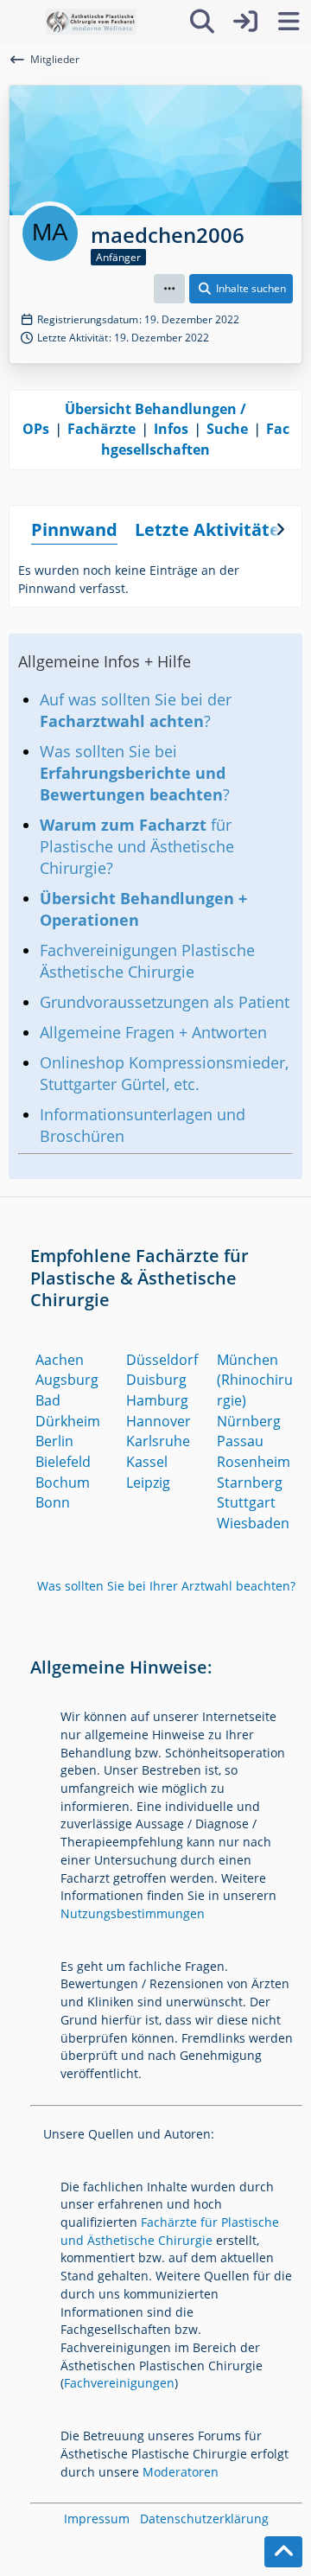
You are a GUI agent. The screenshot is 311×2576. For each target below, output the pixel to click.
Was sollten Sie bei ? (135, 773)
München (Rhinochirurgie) (255, 1380)
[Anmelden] (245, 22)
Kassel (147, 1462)
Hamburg (157, 1400)
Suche (227, 429)
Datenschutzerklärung (204, 2519)
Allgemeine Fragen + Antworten (153, 1032)
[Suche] (202, 22)
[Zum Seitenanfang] (283, 2552)
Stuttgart (246, 1502)
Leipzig (148, 1482)
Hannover (159, 1421)
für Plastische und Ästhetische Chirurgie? (137, 846)
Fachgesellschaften (195, 439)
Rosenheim (254, 1462)
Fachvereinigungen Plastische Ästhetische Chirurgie (147, 961)
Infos (171, 429)
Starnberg (250, 1482)
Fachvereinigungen (119, 2383)
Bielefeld (63, 1462)
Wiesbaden (253, 1523)
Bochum (63, 1482)
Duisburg (156, 1380)
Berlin (54, 1441)
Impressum (97, 2519)
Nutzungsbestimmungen (133, 1913)
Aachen (60, 1360)
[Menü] (289, 22)
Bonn (53, 1502)
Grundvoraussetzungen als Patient (165, 1002)
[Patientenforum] (91, 22)
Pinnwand (74, 529)
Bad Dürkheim (68, 1411)
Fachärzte (102, 429)
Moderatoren (181, 2472)
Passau (240, 1441)
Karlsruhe (158, 1441)
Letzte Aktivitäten (213, 529)
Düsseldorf (162, 1360)
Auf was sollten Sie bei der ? (136, 710)
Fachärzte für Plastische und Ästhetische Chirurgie (170, 2231)
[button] (169, 289)
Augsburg (67, 1380)
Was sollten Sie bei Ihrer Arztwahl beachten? (166, 1586)
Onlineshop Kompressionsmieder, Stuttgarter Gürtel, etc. (164, 1073)
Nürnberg (249, 1421)
